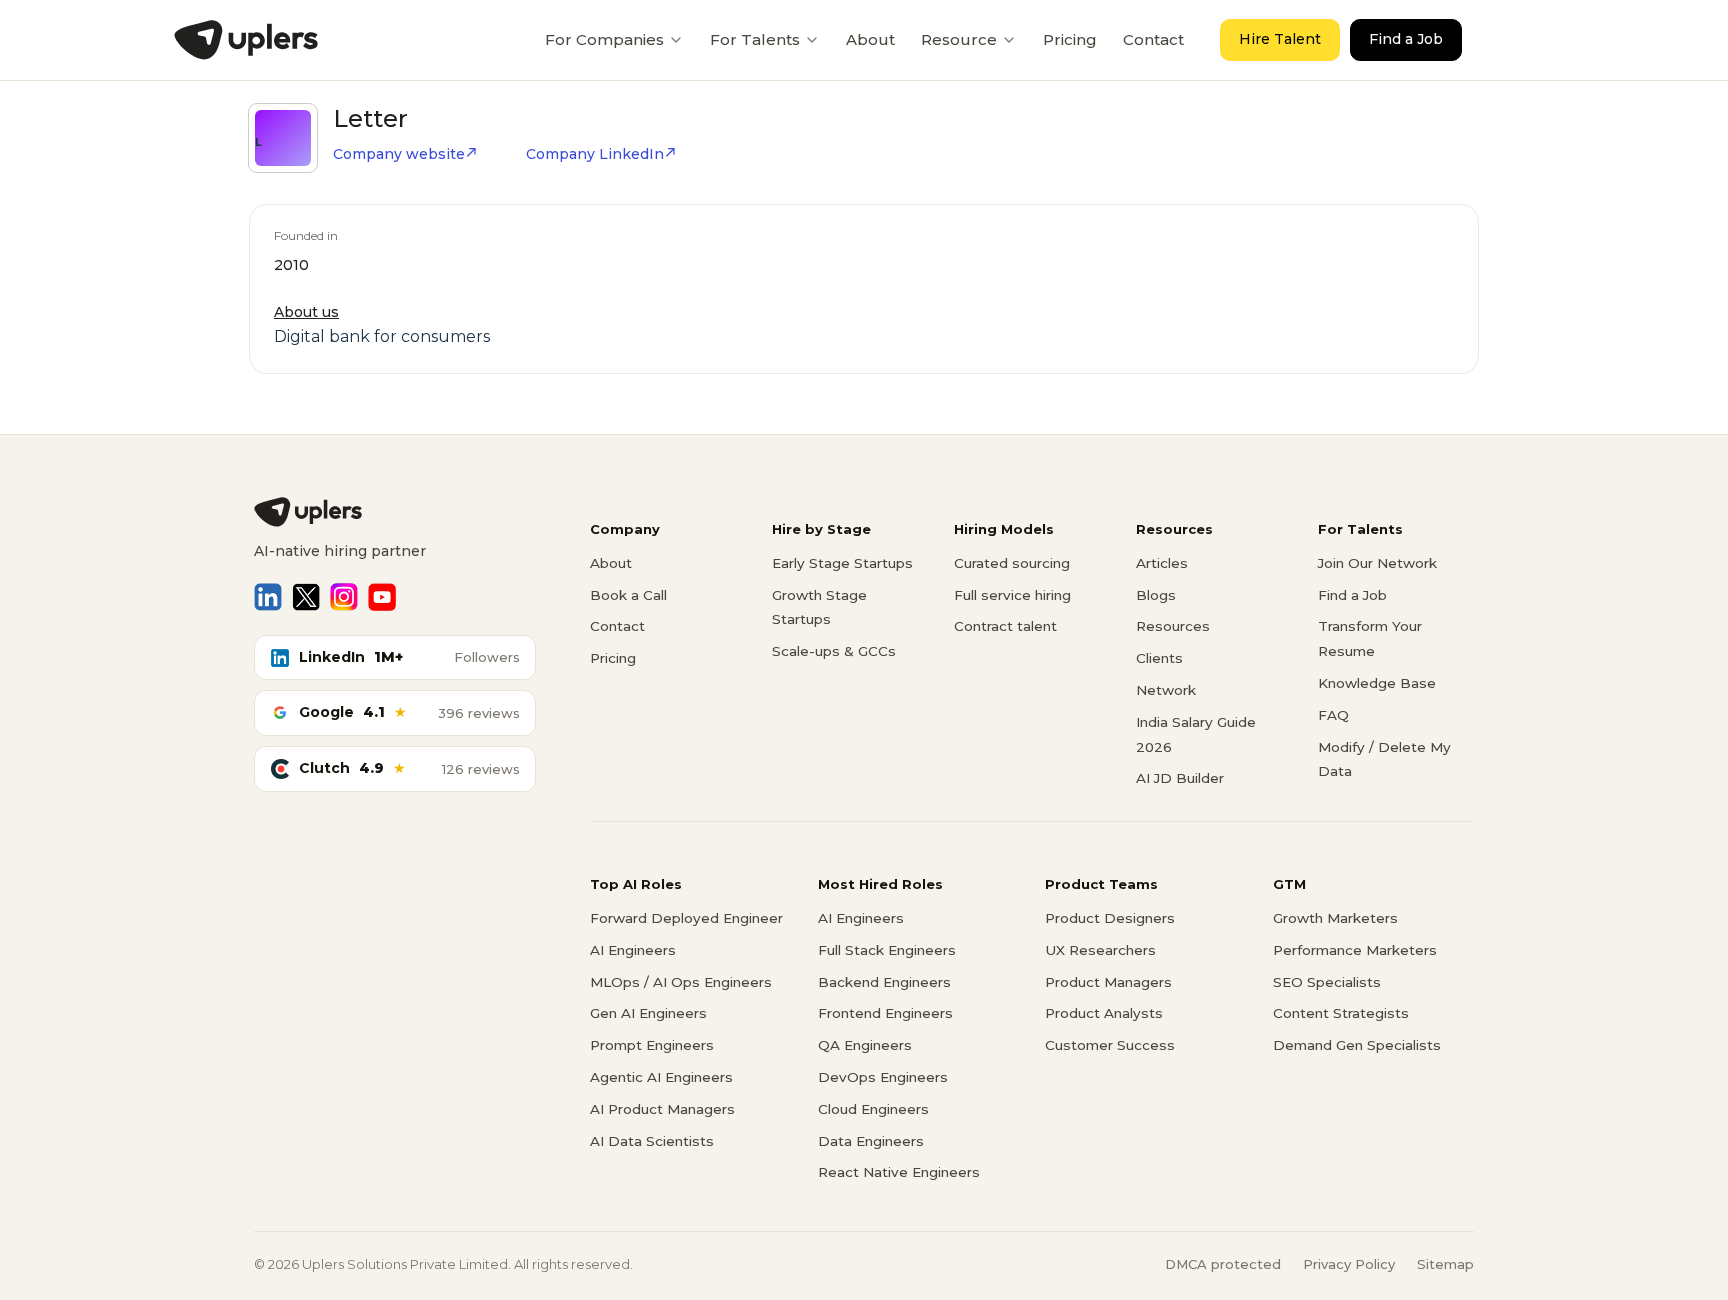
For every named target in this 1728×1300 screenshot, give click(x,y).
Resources (1173, 626)
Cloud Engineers (873, 1109)
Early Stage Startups (842, 563)
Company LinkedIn (595, 154)
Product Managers (1108, 982)
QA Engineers (865, 1045)
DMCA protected (1223, 1264)
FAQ (1333, 715)
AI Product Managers (662, 1109)
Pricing (1070, 39)
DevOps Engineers (883, 1077)
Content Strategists (1341, 1013)
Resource (959, 39)
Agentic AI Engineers (661, 1077)
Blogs (1156, 595)
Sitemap (1445, 1264)
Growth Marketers (1335, 918)
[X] (306, 597)
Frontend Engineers (885, 1013)
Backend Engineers (884, 982)
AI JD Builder (1180, 778)
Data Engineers (871, 1141)
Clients (1159, 658)
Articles (1162, 563)
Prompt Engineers (652, 1045)
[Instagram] (344, 597)
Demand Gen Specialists (1357, 1045)
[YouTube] (382, 597)
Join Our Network (1377, 563)
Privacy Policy (1349, 1264)
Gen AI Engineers (648, 1013)
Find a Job (1406, 39)
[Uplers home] (395, 512)
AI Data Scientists (652, 1141)
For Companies (604, 39)
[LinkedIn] (268, 597)
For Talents (755, 39)
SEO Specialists (1327, 982)
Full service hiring (1012, 595)
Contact (1153, 39)
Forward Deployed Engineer (686, 918)
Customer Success (1110, 1045)
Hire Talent (1280, 39)
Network (1166, 690)
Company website (399, 154)
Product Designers (1110, 918)
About (870, 39)
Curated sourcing (1012, 563)
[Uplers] (246, 40)
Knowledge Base (1377, 683)
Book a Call (628, 595)
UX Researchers (1100, 950)
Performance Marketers (1355, 950)
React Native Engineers (899, 1172)
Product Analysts (1104, 1013)
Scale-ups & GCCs (834, 651)
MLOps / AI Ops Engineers (681, 982)
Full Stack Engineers (887, 950)
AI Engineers (633, 950)
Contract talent (1005, 626)
